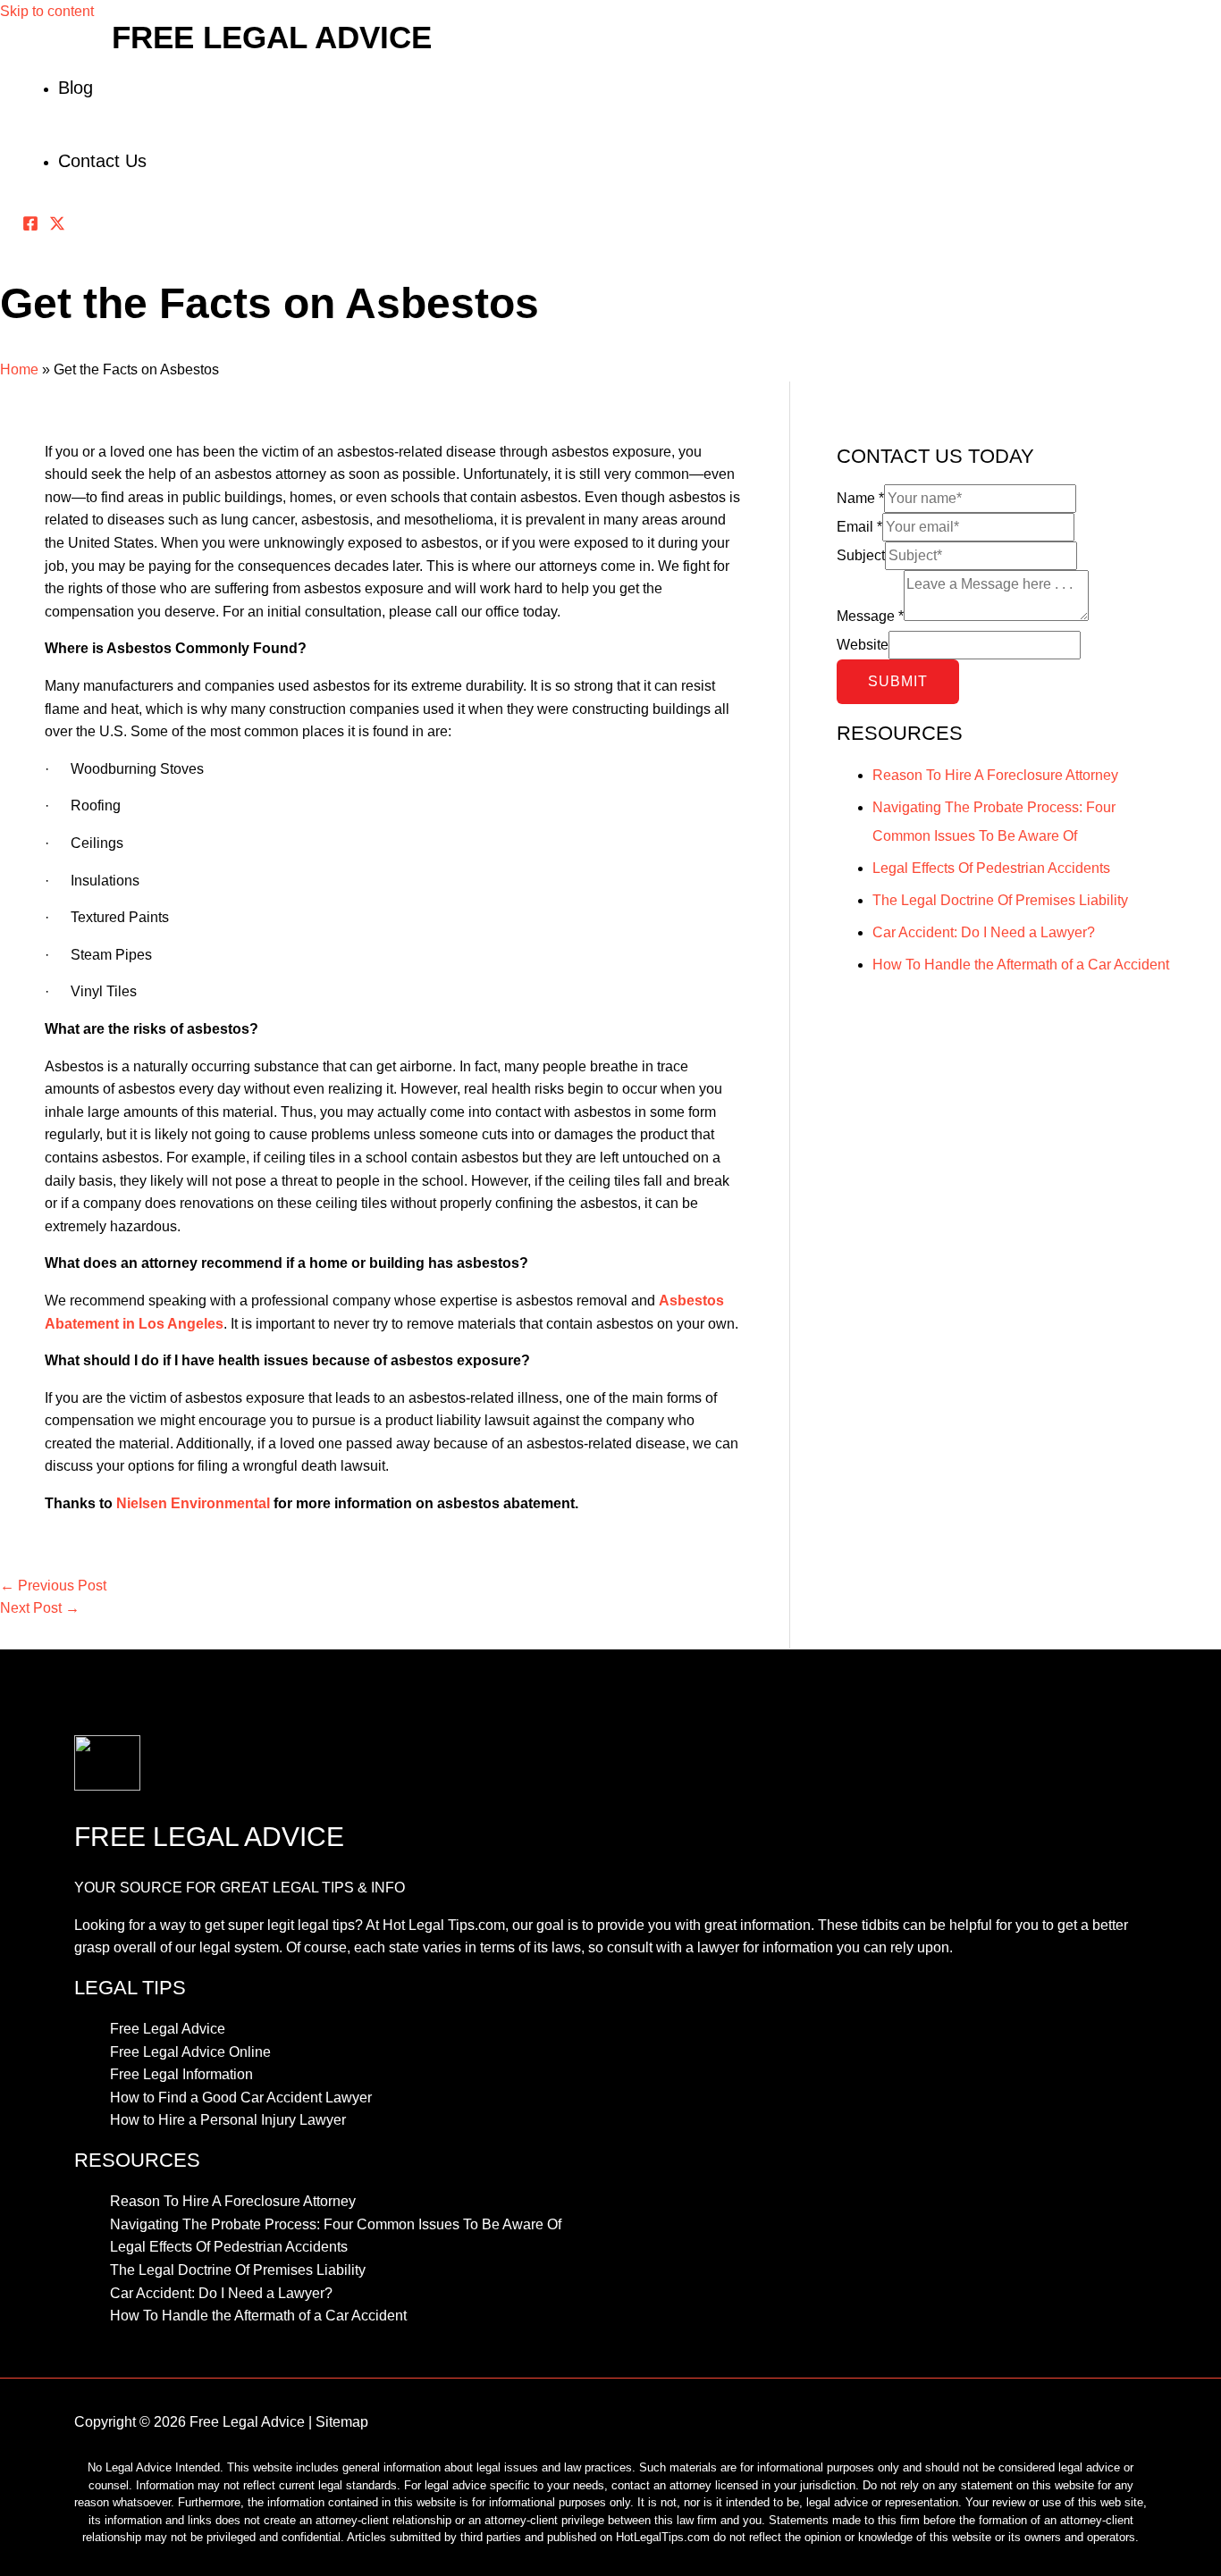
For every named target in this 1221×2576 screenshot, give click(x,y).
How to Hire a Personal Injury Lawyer (228, 2120)
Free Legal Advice (272, 37)
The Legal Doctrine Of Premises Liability (1000, 900)
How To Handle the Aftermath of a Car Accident (1021, 965)
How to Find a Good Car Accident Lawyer (241, 2098)
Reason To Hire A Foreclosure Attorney (995, 775)
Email (859, 527)
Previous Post (53, 1586)
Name (860, 498)
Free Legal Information (181, 2074)
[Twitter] (57, 227)
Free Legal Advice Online (190, 2052)
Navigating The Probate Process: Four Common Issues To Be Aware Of (336, 2224)
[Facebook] (30, 227)
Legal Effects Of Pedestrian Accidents (991, 868)
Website (863, 645)
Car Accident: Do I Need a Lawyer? (984, 932)
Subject (861, 555)
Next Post (40, 1608)
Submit (898, 681)
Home (19, 369)
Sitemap (342, 2422)
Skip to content (47, 11)
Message (870, 616)
